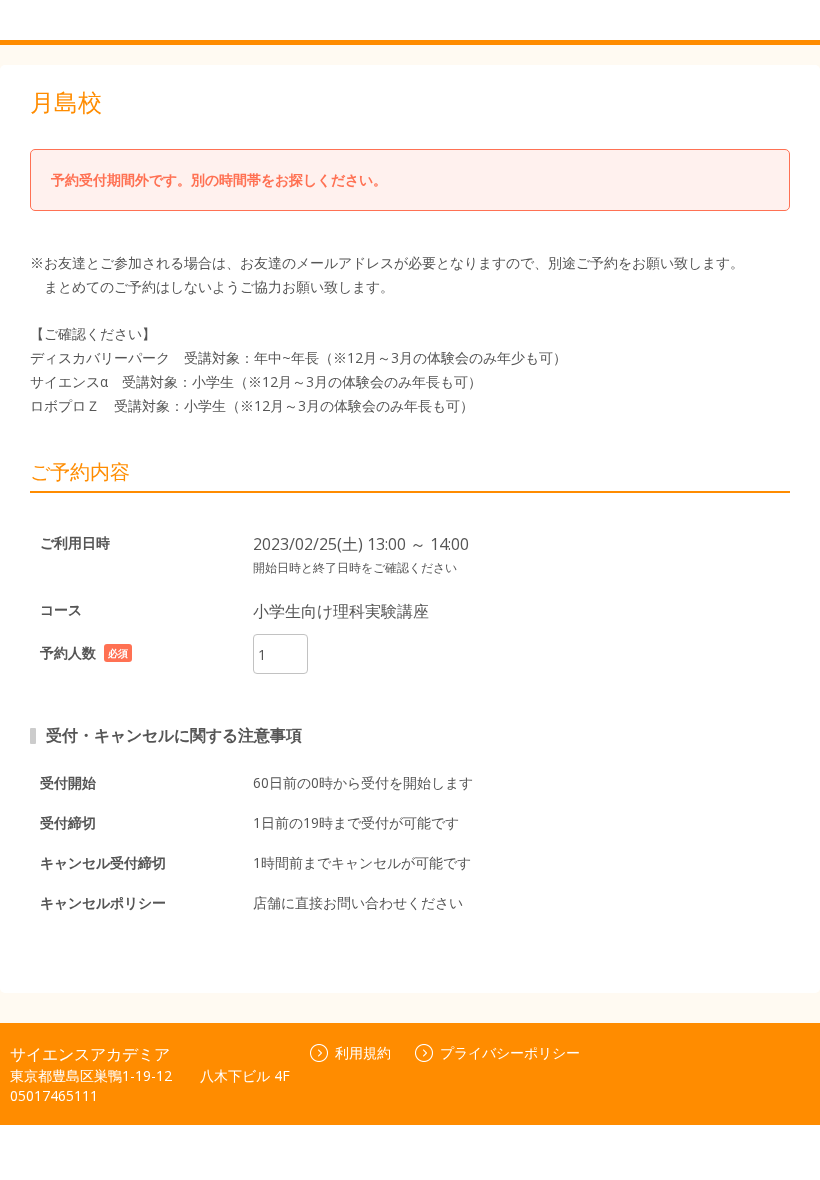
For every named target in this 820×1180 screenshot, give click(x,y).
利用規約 (363, 1052)
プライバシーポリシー (510, 1052)
